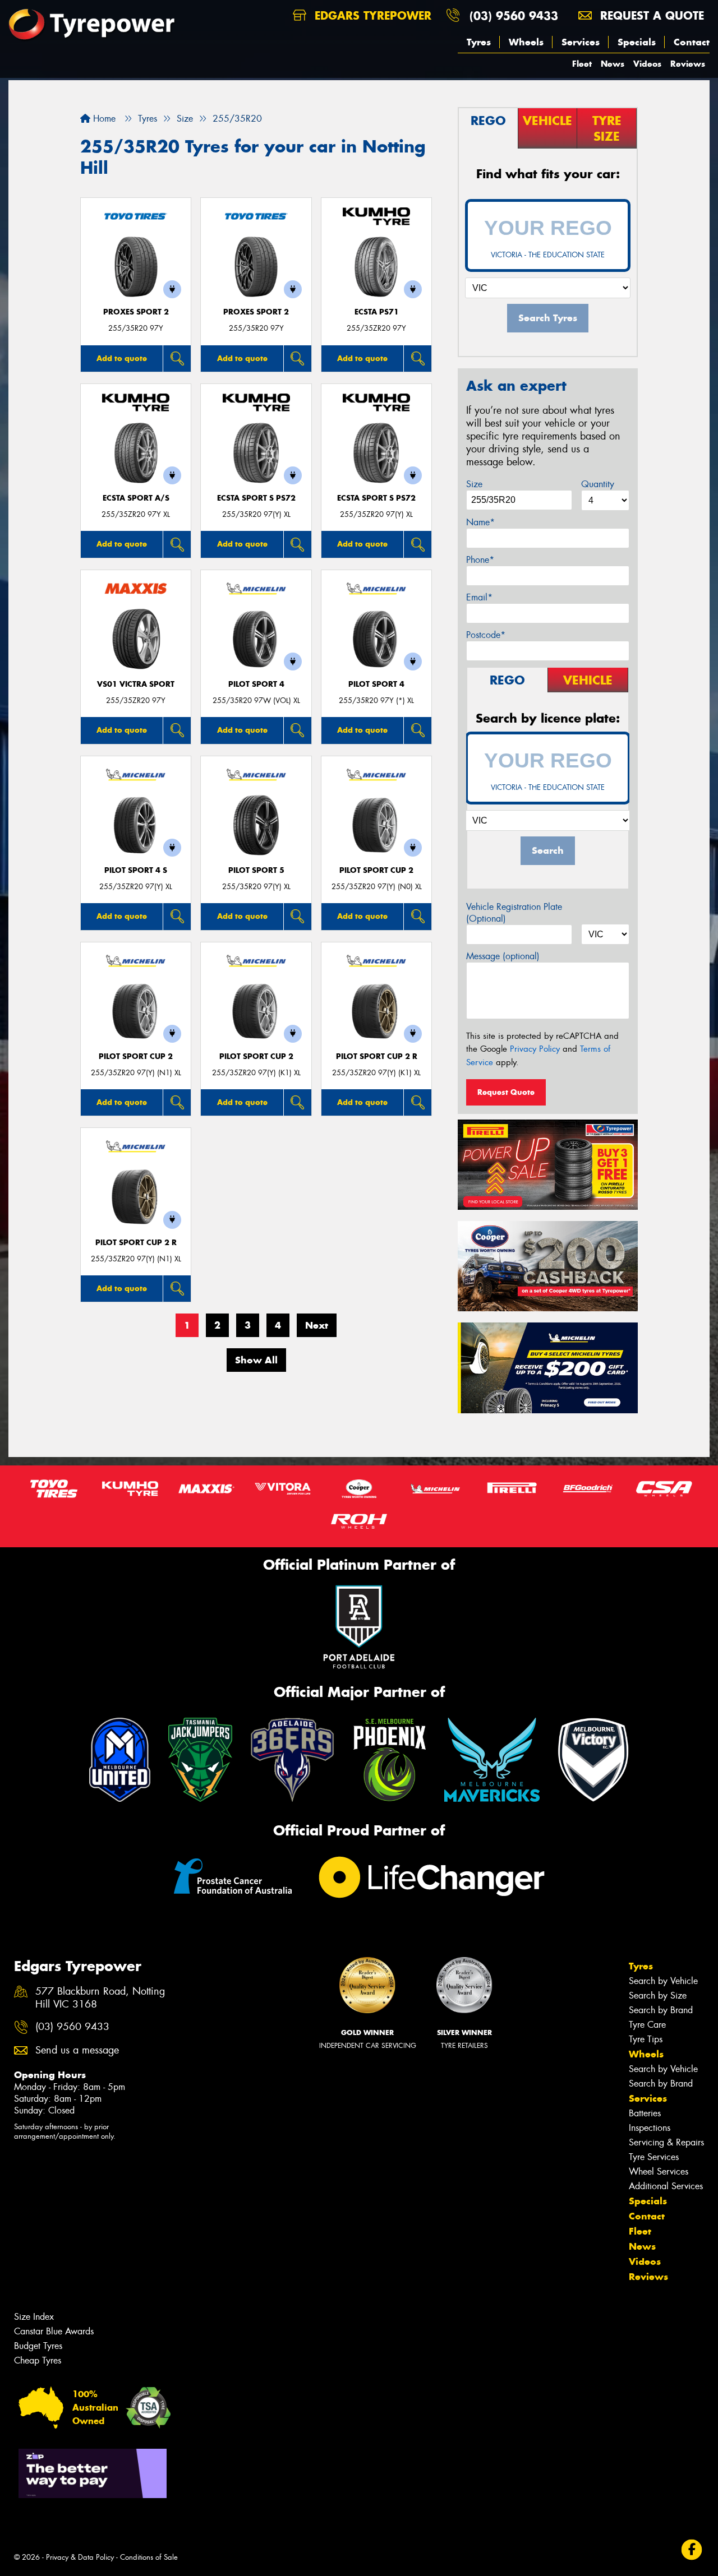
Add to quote (122, 358)
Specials (637, 42)
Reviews (688, 64)
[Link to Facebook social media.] (692, 2550)
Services (581, 42)
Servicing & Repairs (666, 2142)
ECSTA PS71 (377, 312)
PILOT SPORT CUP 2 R (377, 1056)
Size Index (34, 2317)
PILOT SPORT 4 (256, 684)
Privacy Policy (535, 1049)
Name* (480, 522)
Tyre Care (647, 2025)
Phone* (480, 560)
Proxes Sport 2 (136, 312)
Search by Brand (661, 2010)
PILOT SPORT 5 (256, 870)
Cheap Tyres (38, 2360)
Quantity (598, 484)
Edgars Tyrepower (371, 15)
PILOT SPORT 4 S (136, 870)
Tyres (479, 42)
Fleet (582, 64)
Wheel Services (659, 2172)
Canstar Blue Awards (54, 2331)
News (613, 64)
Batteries (645, 2113)
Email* (479, 597)
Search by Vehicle (663, 1981)
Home (103, 119)
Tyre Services (654, 2157)
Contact (692, 42)
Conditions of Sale (149, 2557)
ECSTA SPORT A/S (136, 498)
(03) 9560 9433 (514, 15)
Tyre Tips (646, 2039)
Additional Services (666, 2186)
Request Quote (506, 1092)
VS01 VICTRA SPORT (136, 684)
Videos (647, 64)
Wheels (526, 42)
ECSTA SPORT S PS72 (256, 498)
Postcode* (486, 635)
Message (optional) (503, 956)
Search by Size (658, 1995)
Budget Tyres (38, 2346)
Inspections (650, 2128)
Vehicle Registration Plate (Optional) (514, 913)
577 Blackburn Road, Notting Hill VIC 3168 (100, 1998)
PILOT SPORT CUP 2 (376, 870)
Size (474, 484)
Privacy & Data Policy (80, 2557)
